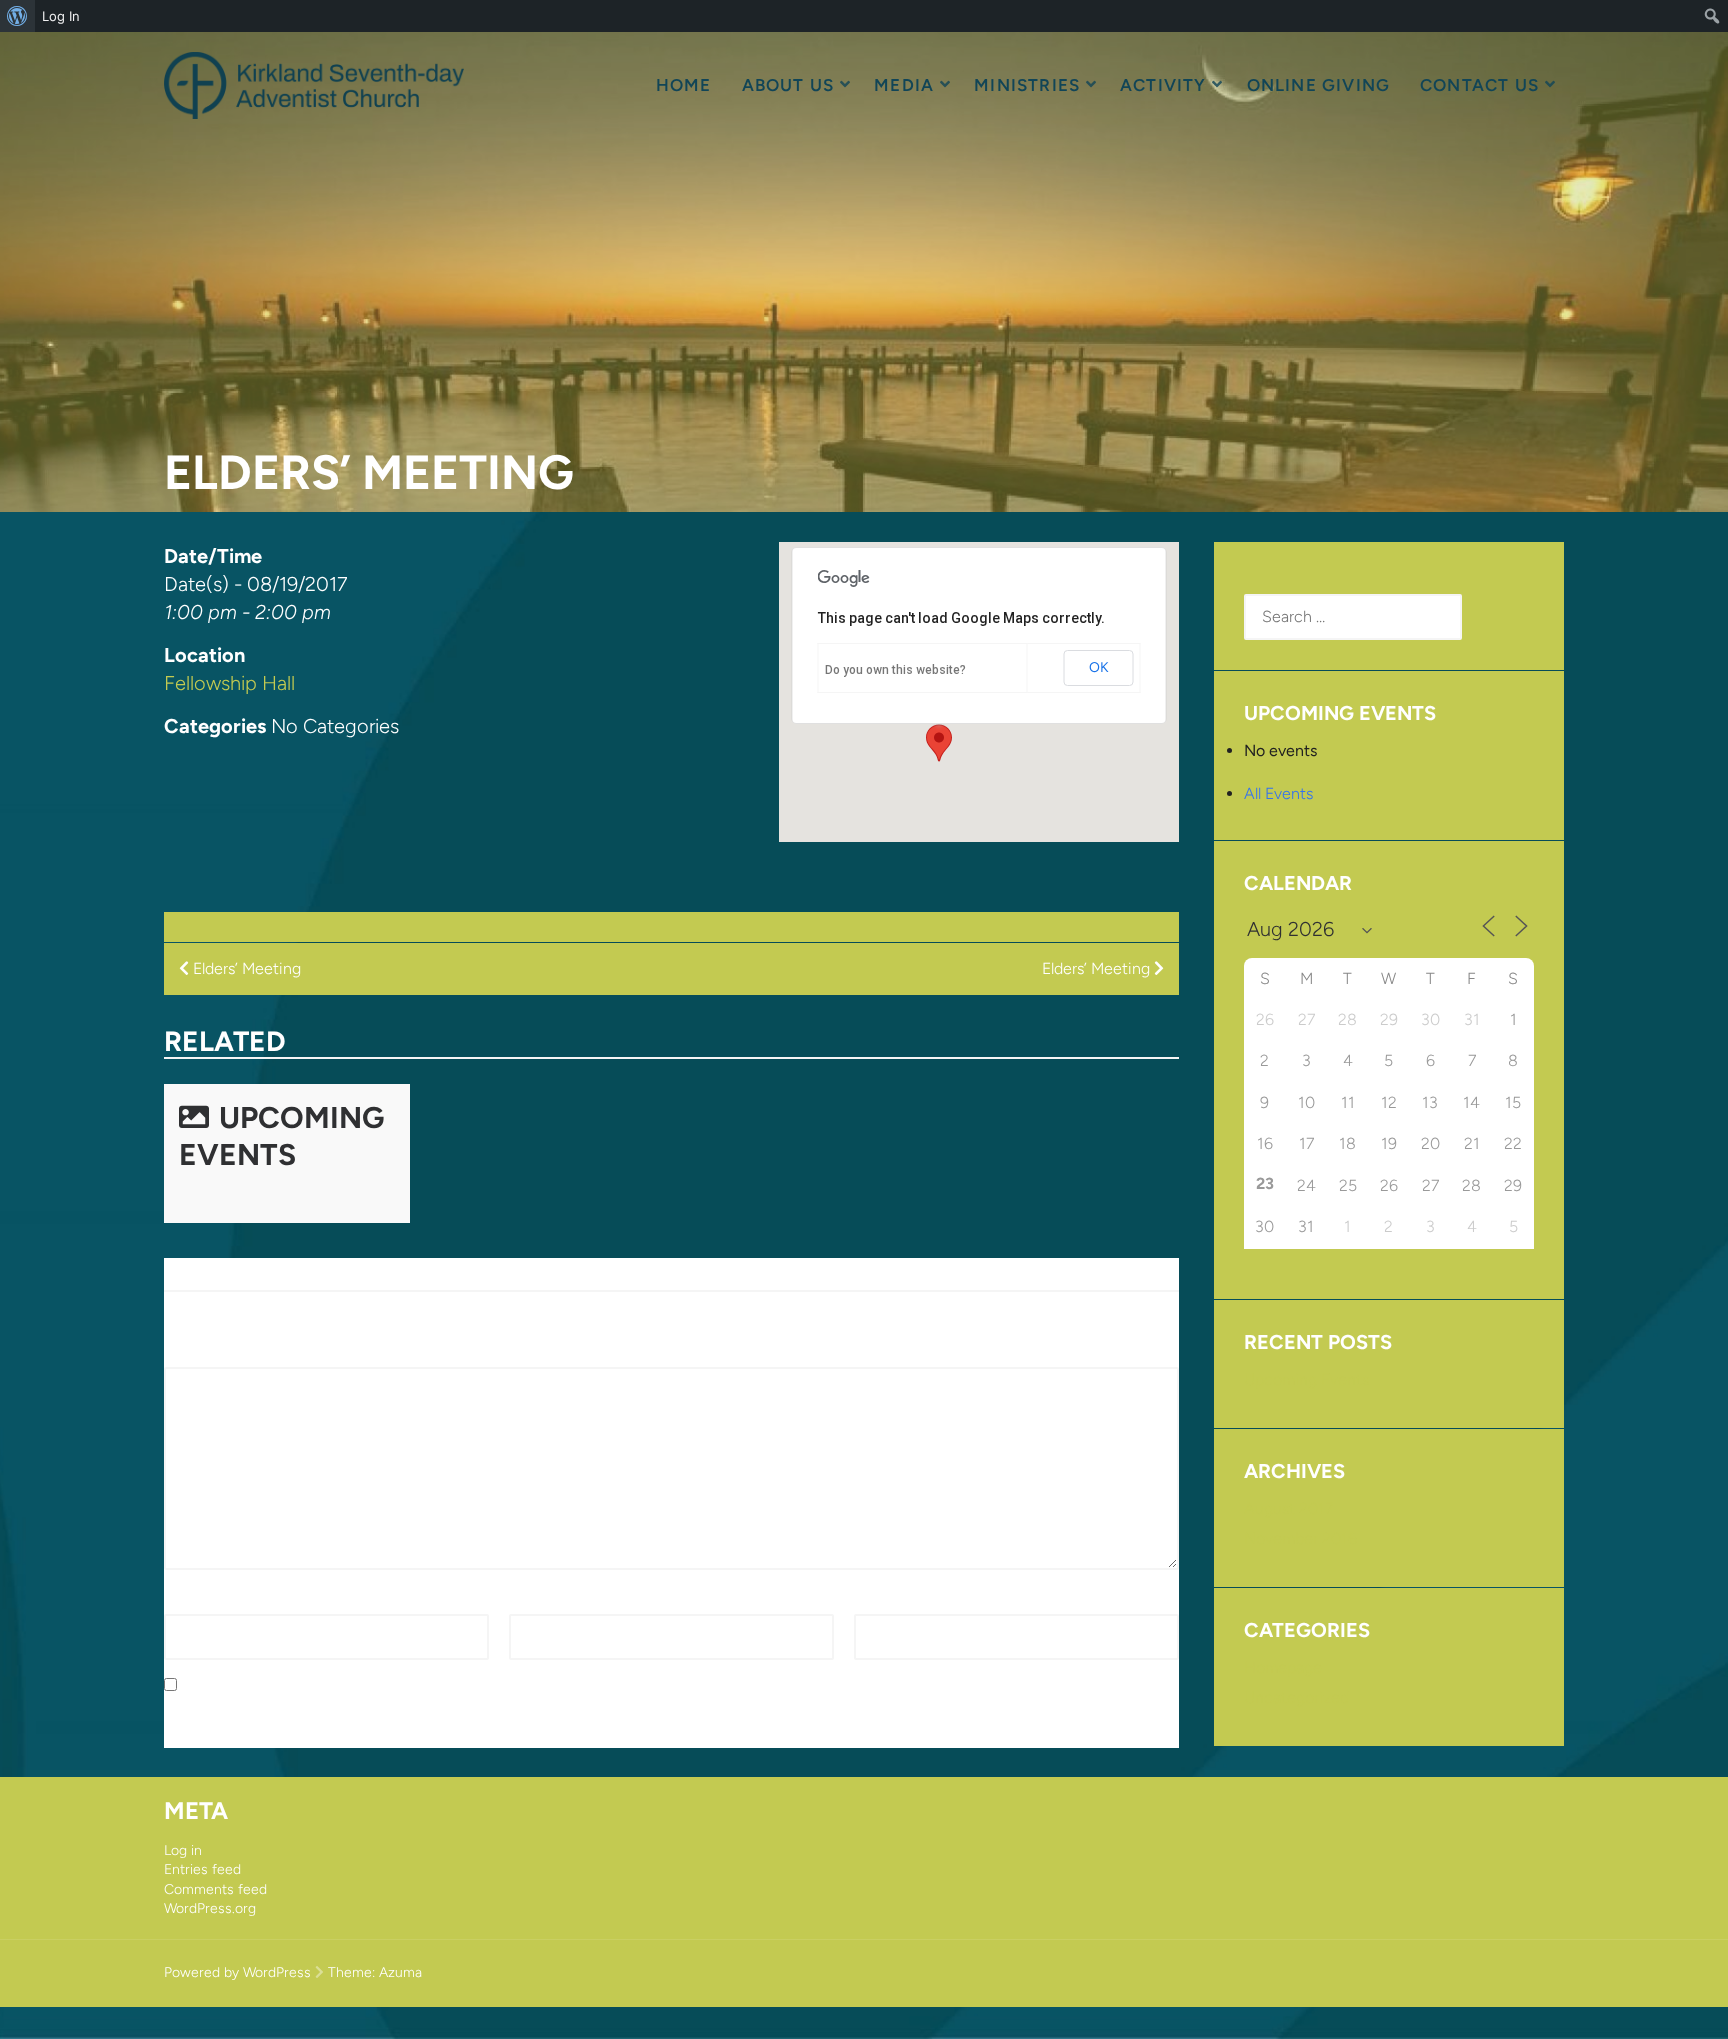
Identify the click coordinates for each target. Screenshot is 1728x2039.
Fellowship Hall (229, 683)
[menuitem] (17, 16)
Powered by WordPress (237, 1972)
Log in (183, 1850)
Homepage (1283, 1667)
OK (1099, 667)
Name (191, 1601)
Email (533, 1601)
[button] (939, 743)
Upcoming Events (281, 1136)
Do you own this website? (895, 670)
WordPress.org (210, 1908)
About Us (788, 85)
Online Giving (1318, 85)
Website (883, 1601)
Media (904, 85)
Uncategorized (1296, 1697)
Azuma (400, 1972)
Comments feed (215, 1889)
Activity (1163, 85)
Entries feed (202, 1869)
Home (684, 85)
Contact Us (1479, 85)
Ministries (1027, 85)
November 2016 (1300, 1538)
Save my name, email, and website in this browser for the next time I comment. (467, 1685)
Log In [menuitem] (61, 16)
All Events (1278, 793)
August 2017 (1288, 1508)
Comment (205, 1355)
